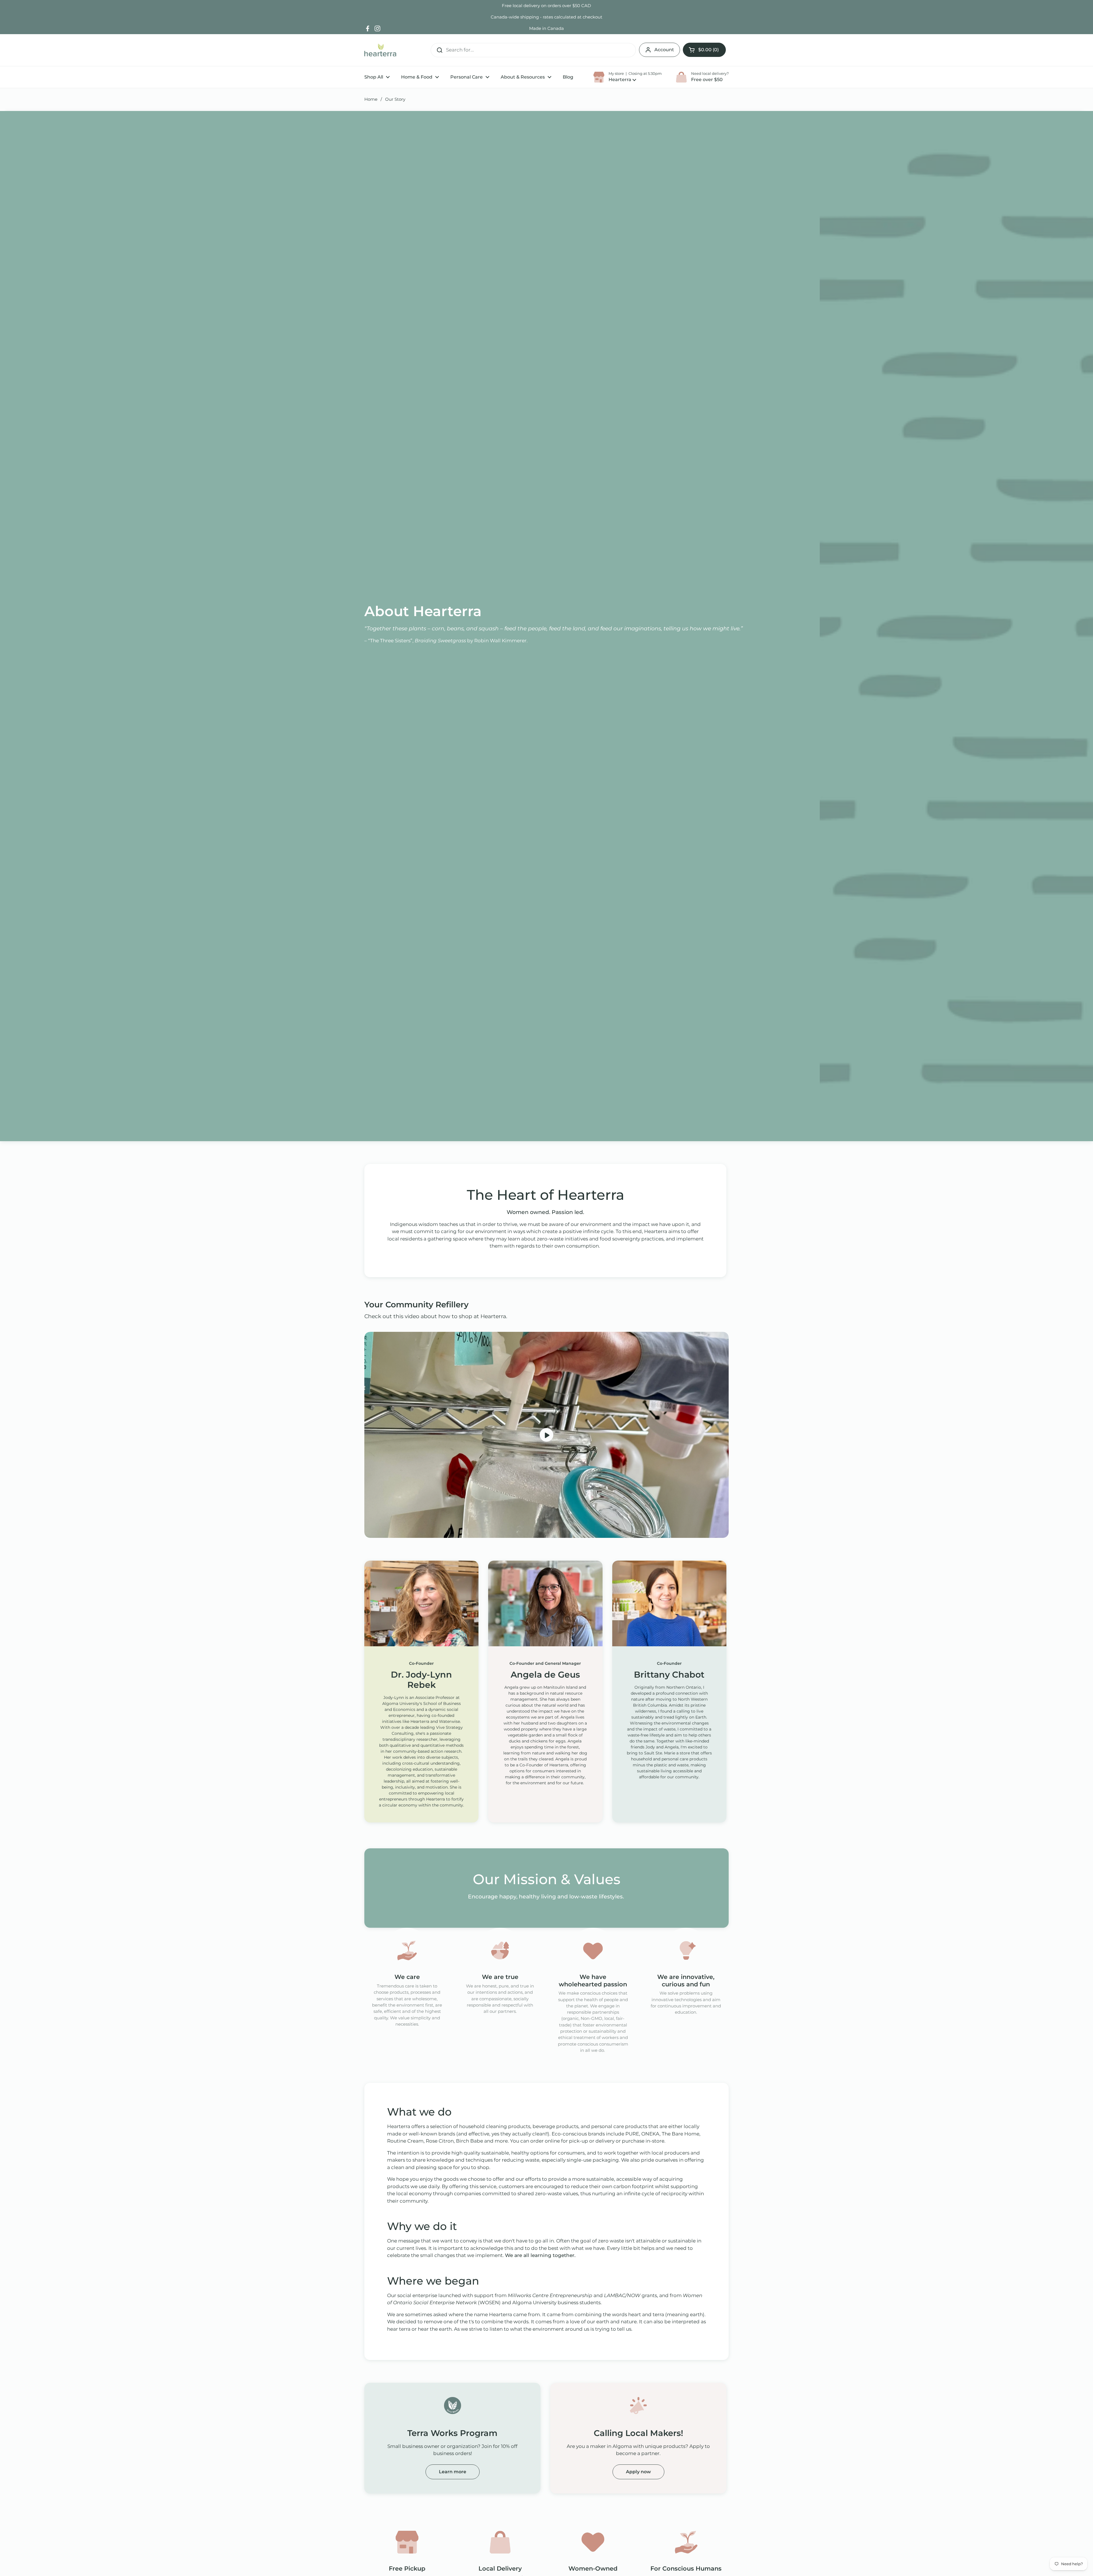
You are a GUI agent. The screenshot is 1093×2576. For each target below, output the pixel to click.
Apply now (638, 2472)
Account (664, 50)
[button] (704, 50)
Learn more (453, 2472)
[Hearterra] (380, 50)
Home (371, 99)
